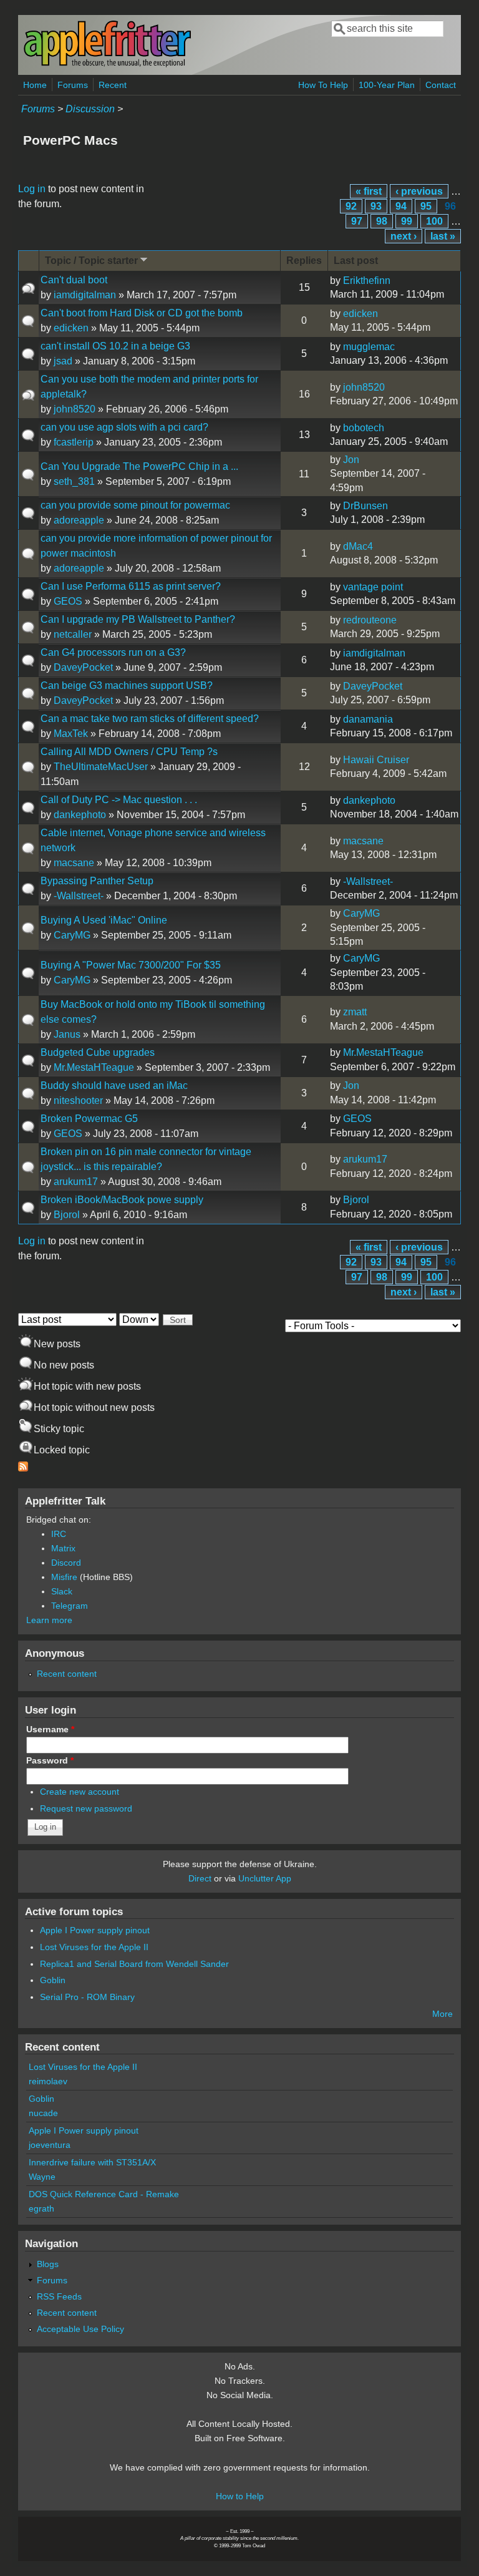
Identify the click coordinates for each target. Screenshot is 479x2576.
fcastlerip (74, 442)
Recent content (67, 1674)
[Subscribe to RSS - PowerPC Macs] (23, 1468)
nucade (43, 2113)
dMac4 (358, 546)
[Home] (107, 65)
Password (50, 1760)
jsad (63, 361)
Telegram (70, 1606)
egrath (41, 2208)
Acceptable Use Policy (80, 2329)
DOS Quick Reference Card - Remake (104, 2194)
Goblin (53, 1980)
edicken (71, 328)
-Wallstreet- (79, 896)
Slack (62, 1591)
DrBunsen (365, 506)
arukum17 (76, 1182)
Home (35, 85)
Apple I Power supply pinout (95, 1930)
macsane (74, 863)
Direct (200, 1878)
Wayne (42, 2177)
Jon (351, 460)
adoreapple (79, 520)
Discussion (90, 109)
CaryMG (72, 935)
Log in (32, 189)
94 (401, 206)
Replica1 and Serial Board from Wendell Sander (134, 1964)
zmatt (355, 1012)
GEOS (68, 601)
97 (357, 221)
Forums (73, 85)
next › (404, 236)
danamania (368, 719)
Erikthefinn (367, 281)
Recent (113, 85)
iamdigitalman (85, 295)
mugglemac (369, 347)
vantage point (373, 587)
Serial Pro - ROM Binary (87, 1997)
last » (443, 236)
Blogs (48, 2264)
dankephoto (80, 815)
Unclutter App (265, 1878)
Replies (304, 261)
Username (50, 1729)
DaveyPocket (83, 667)
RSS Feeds (59, 2296)
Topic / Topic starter (91, 261)
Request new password (86, 1808)
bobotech (364, 428)
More (443, 2014)
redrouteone (370, 620)
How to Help (240, 2496)
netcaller (73, 634)
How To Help (323, 85)
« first (369, 191)
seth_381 (74, 481)
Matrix (63, 1548)
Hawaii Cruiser (376, 760)
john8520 (75, 409)
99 (407, 221)
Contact (441, 85)
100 (434, 221)
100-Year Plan (387, 85)
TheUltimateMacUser (101, 767)
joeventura (50, 2145)
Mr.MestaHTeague (94, 1067)
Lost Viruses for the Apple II (94, 1947)
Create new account (80, 1792)
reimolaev (48, 2081)
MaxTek (71, 734)
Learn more (49, 1620)
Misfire (64, 1577)
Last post (356, 261)
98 (382, 221)
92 (351, 206)
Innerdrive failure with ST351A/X (92, 2162)
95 (426, 206)
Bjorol (67, 1215)
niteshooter (78, 1100)
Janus (67, 1034)
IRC (59, 1534)
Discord (66, 1563)
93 (376, 206)
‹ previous (419, 191)
